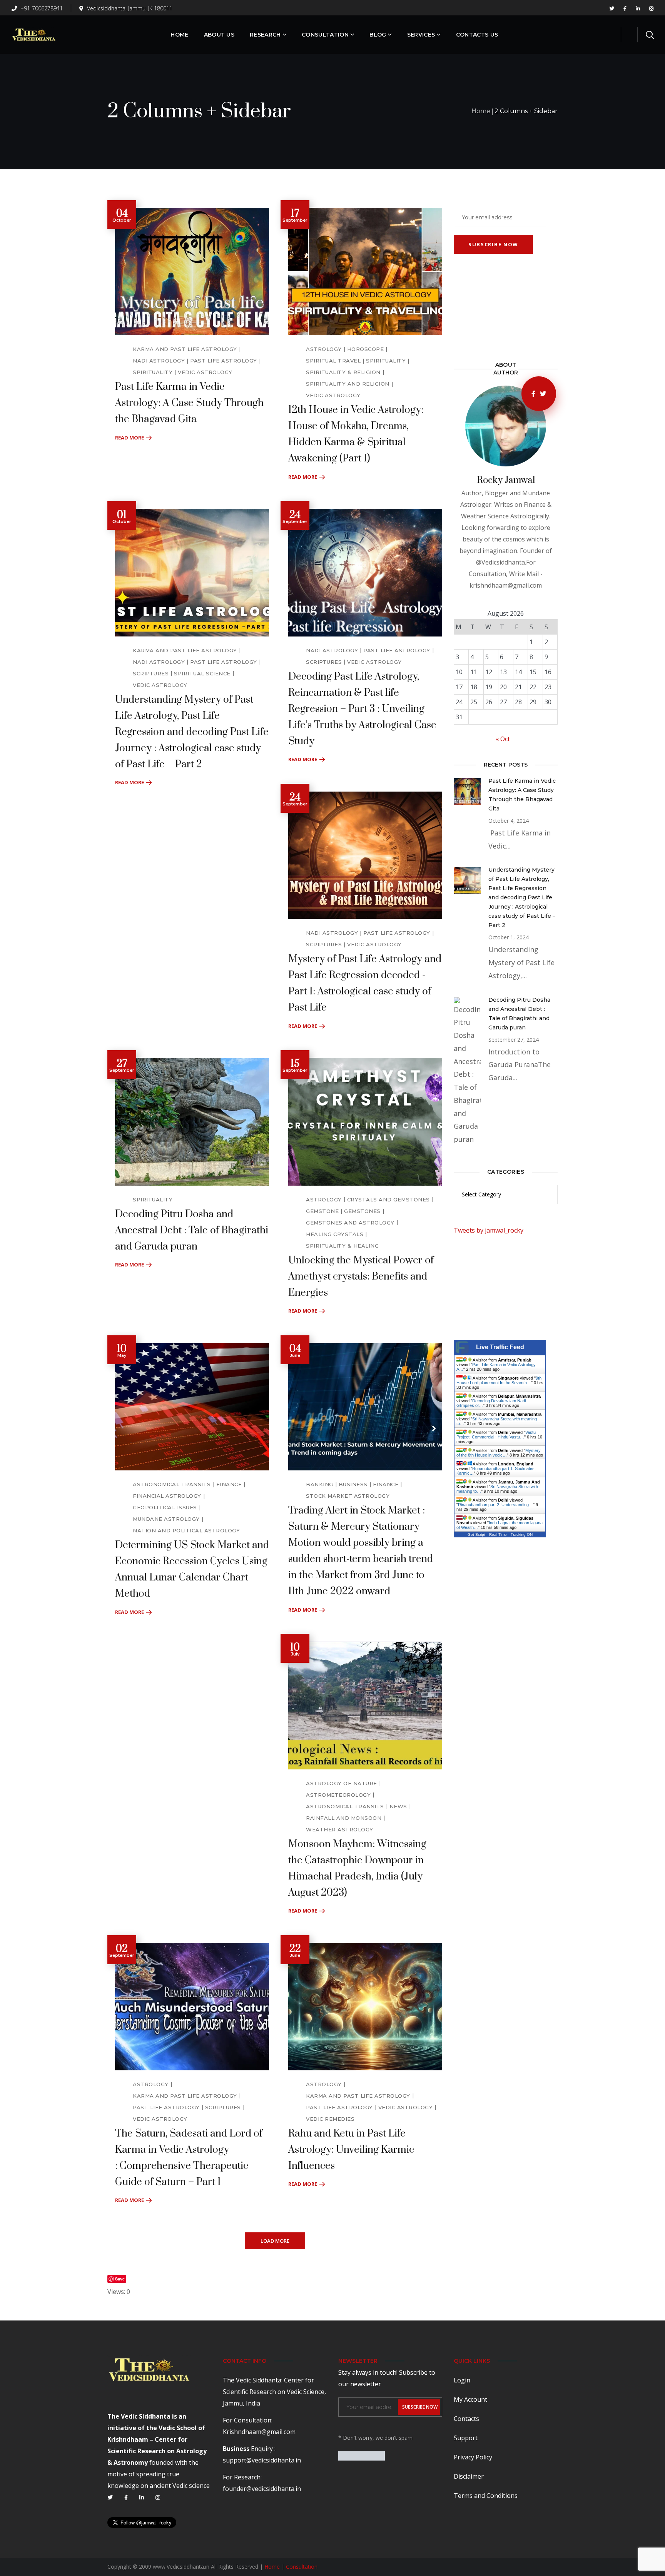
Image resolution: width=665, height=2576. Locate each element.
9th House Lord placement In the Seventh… (499, 1380)
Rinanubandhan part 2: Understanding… (495, 1505)
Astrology (324, 349)
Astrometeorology (338, 1795)
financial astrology (167, 1496)
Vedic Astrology (205, 372)
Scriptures (151, 673)
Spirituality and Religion (348, 384)
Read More (129, 438)
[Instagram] (158, 2497)
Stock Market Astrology (348, 1496)
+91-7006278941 (41, 8)
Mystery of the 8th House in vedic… (499, 1453)
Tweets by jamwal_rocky (489, 1230)
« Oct (503, 739)
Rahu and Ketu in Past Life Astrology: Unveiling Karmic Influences (351, 2150)
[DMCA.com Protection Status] (362, 2457)
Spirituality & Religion (343, 372)
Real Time (498, 1534)
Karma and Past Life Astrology (185, 349)
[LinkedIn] (142, 2497)
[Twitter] (110, 2497)
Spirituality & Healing (342, 1246)
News (398, 1806)
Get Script (476, 1534)
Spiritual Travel (333, 361)
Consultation (302, 2567)
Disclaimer (469, 2476)
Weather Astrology (340, 1829)
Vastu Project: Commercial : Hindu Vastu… (496, 1435)
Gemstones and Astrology (350, 1223)
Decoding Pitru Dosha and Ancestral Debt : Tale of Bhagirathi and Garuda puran (192, 1230)
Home (481, 111)
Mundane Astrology (166, 1519)
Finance (229, 1484)
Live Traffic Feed (500, 1347)
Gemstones (362, 1211)
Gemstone (322, 1211)
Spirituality (153, 372)
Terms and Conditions (486, 2496)
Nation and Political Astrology (186, 1530)
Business (353, 1484)
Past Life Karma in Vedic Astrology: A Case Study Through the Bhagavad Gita (189, 403)
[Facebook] (126, 2497)
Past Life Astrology (224, 361)
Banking (320, 1484)
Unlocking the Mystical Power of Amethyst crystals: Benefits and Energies (361, 1277)
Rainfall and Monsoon (344, 1818)
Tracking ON (522, 1534)
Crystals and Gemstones (388, 1199)
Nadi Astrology (159, 361)
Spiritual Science (202, 673)
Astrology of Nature (342, 1783)
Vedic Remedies (330, 2119)
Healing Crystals (335, 1234)
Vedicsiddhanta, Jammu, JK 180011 (130, 8)
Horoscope (366, 349)
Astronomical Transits (172, 1484)
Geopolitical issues (165, 1507)
